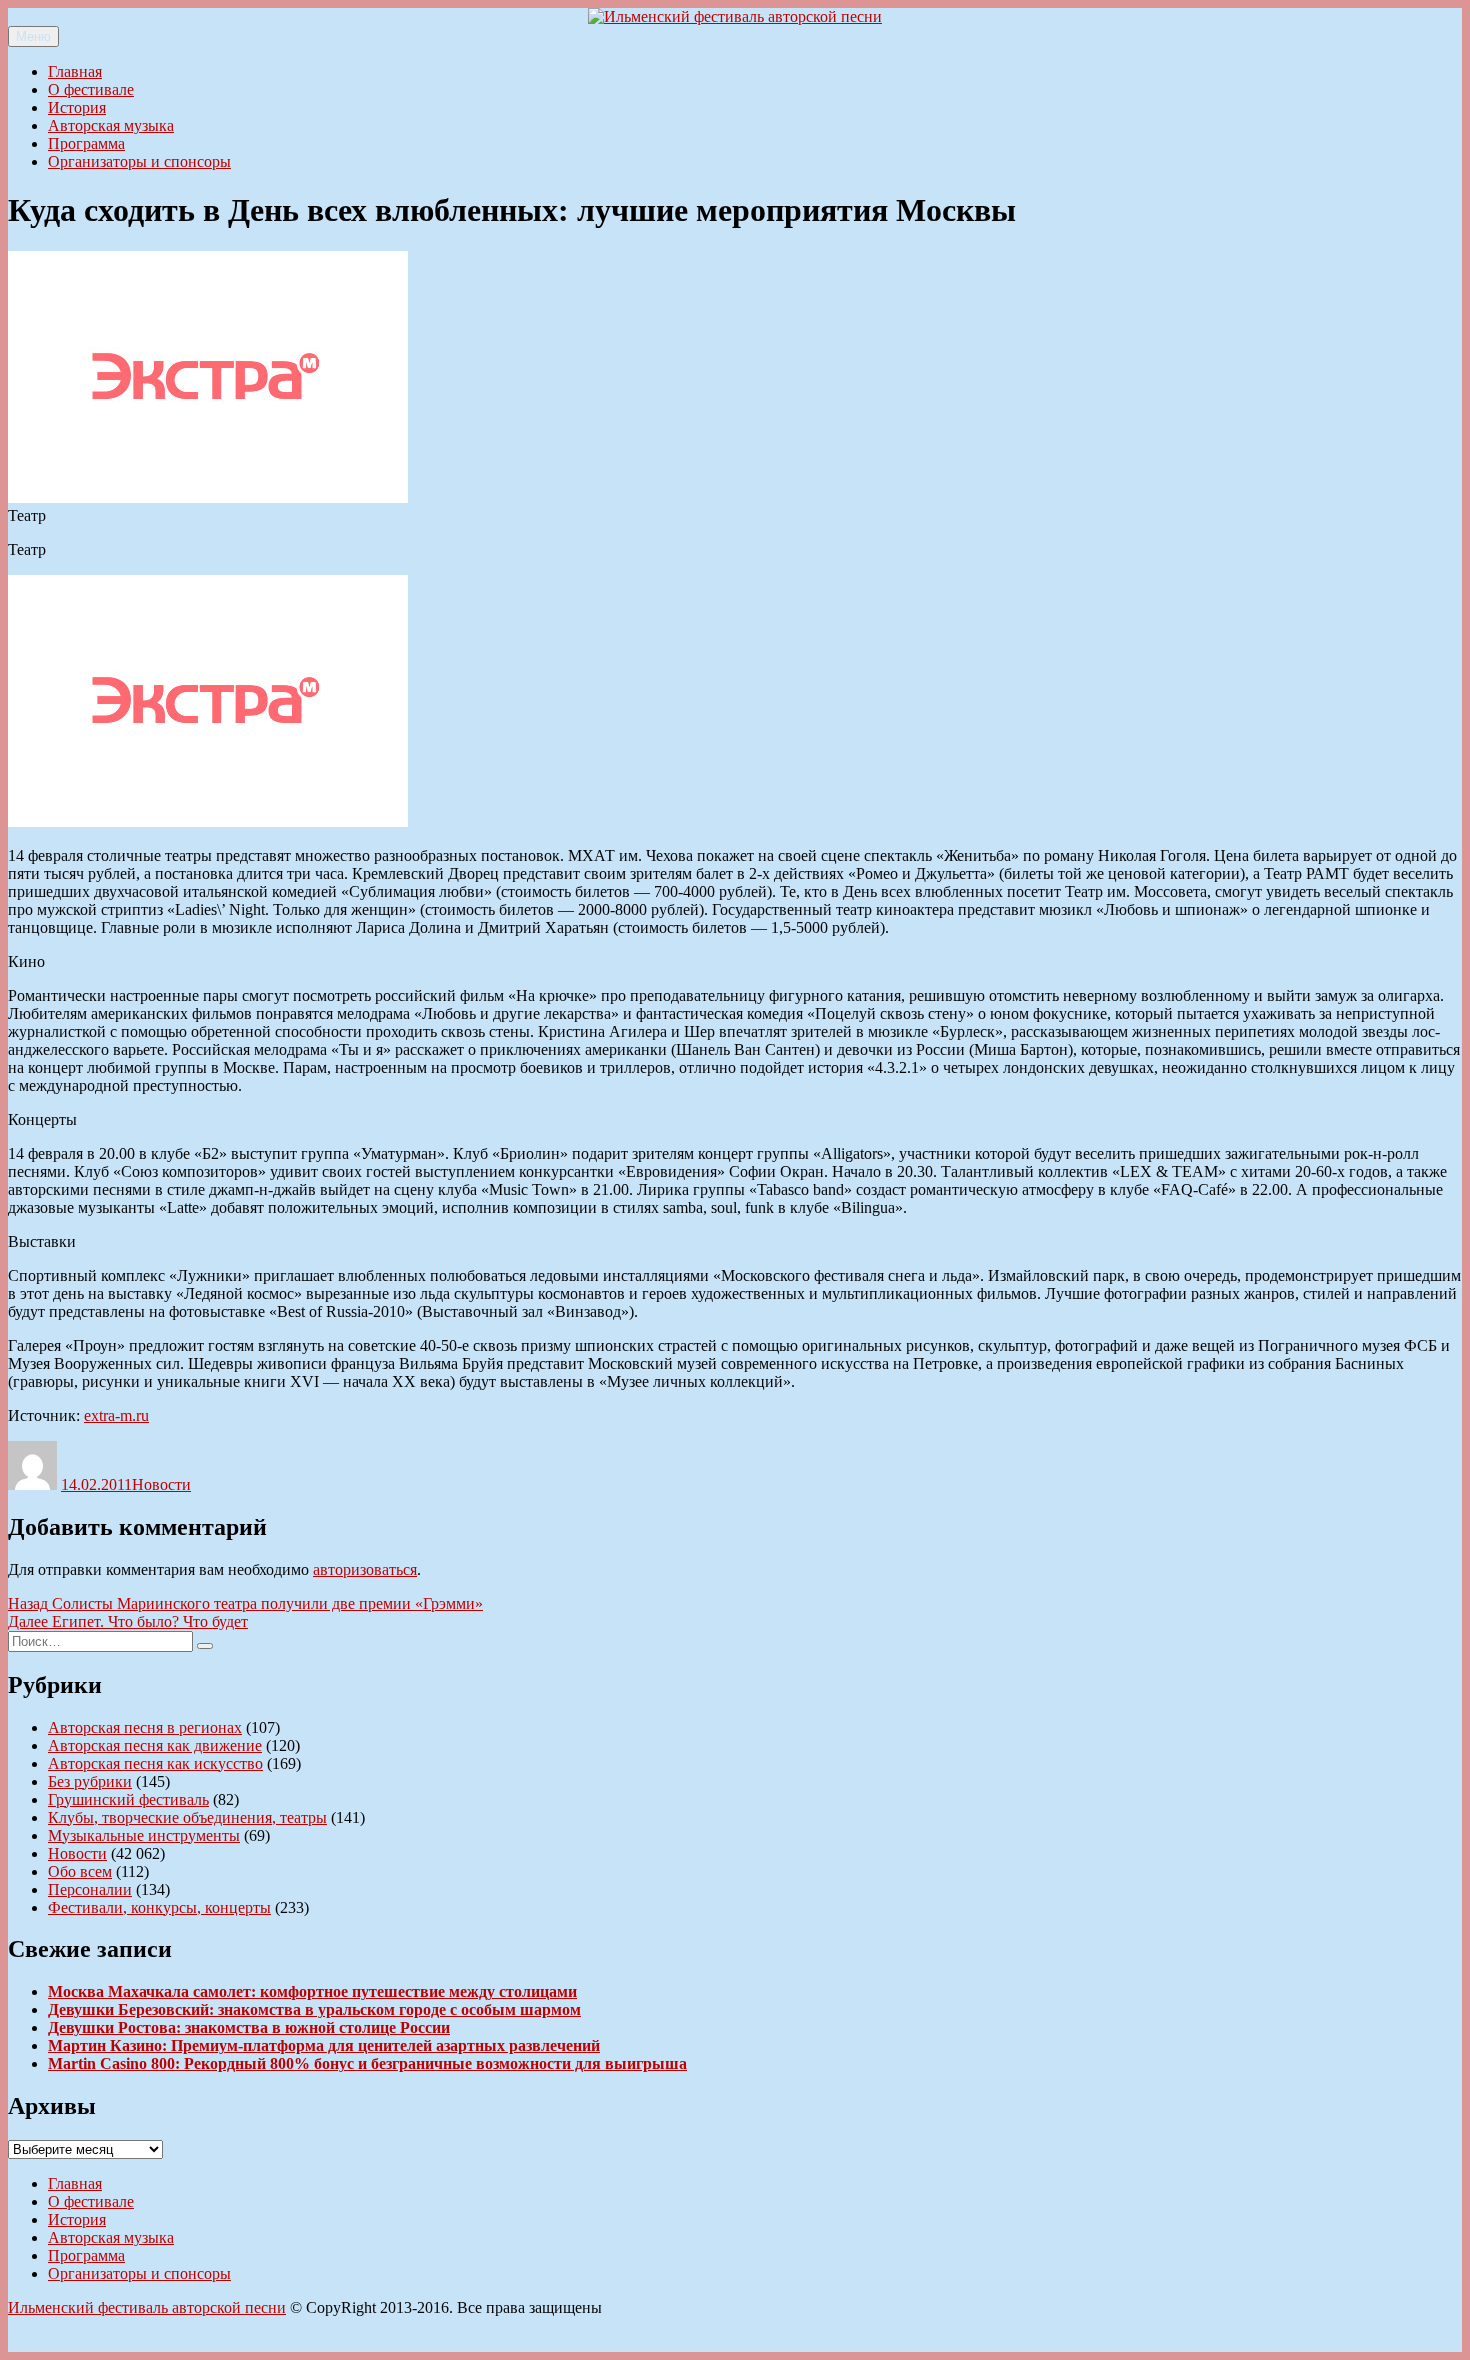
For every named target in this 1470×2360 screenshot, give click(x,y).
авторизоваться (365, 1569)
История (77, 107)
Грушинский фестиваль (128, 1799)
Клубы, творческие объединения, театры (187, 1817)
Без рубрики (90, 1781)
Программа (86, 143)
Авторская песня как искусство (155, 1763)
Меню (33, 36)
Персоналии (90, 1889)
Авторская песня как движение (155, 1745)
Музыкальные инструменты (144, 1835)
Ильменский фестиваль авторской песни (147, 2307)
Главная (75, 71)
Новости (161, 1484)
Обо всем (80, 1871)
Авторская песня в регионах (145, 1727)
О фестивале (91, 89)
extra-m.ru (116, 1415)
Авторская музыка (111, 125)
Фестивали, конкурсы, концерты (159, 1907)
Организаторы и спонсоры (139, 161)
